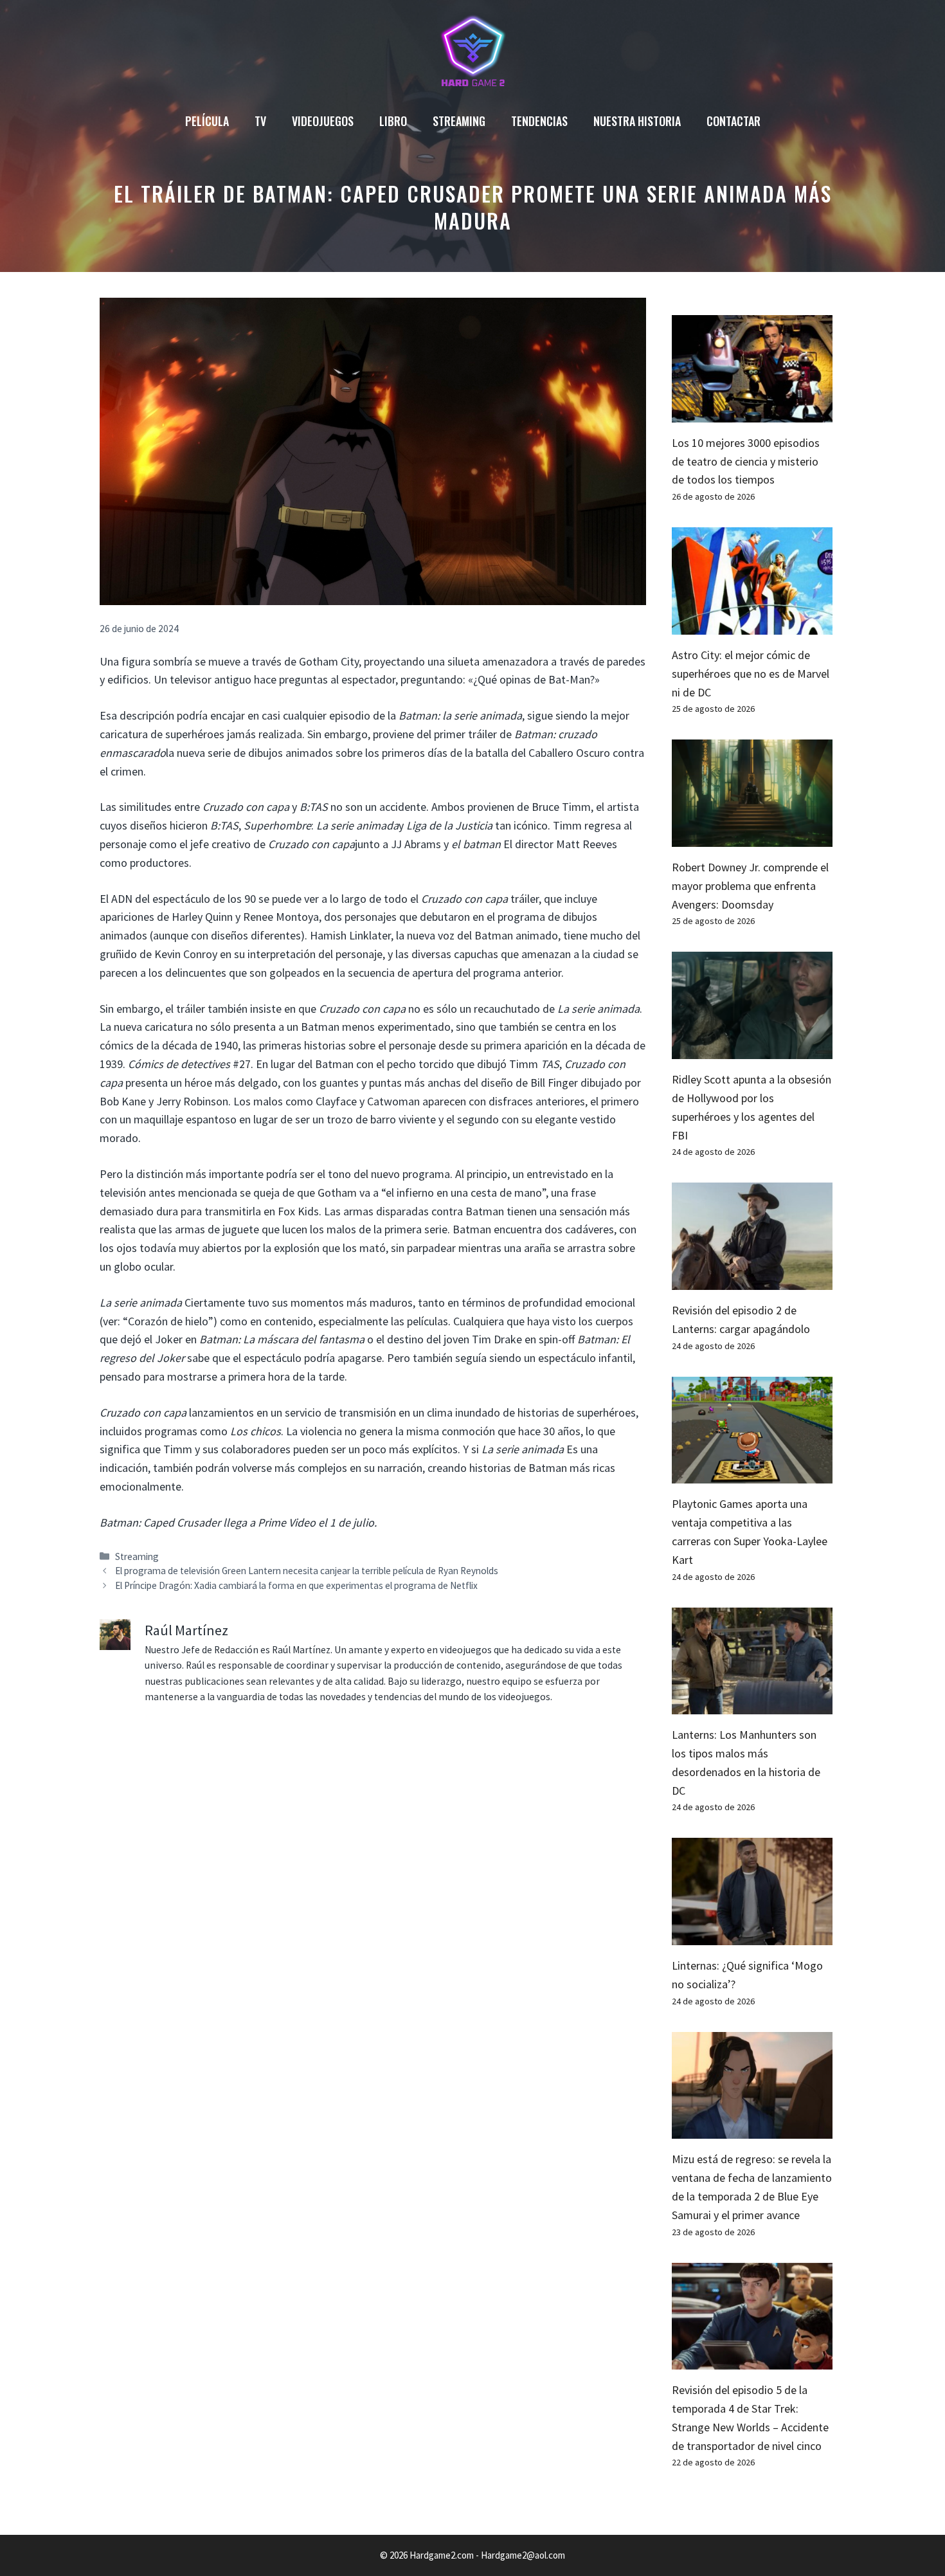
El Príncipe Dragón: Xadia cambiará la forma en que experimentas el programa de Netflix (296, 1585)
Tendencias (539, 121)
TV (260, 121)
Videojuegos (323, 121)
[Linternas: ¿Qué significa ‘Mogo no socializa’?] (752, 1935)
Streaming (459, 121)
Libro (393, 121)
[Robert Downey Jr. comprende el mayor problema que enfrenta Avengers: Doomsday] (752, 837)
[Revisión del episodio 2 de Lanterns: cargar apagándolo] (752, 1280)
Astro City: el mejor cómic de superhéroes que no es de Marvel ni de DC (751, 674)
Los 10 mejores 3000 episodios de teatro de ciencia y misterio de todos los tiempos (746, 461)
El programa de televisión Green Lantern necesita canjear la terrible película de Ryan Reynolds (307, 1571)
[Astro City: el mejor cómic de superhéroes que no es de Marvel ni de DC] (752, 625)
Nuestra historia (637, 121)
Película (207, 121)
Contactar (733, 121)
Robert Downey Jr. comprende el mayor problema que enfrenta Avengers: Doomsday (750, 886)
